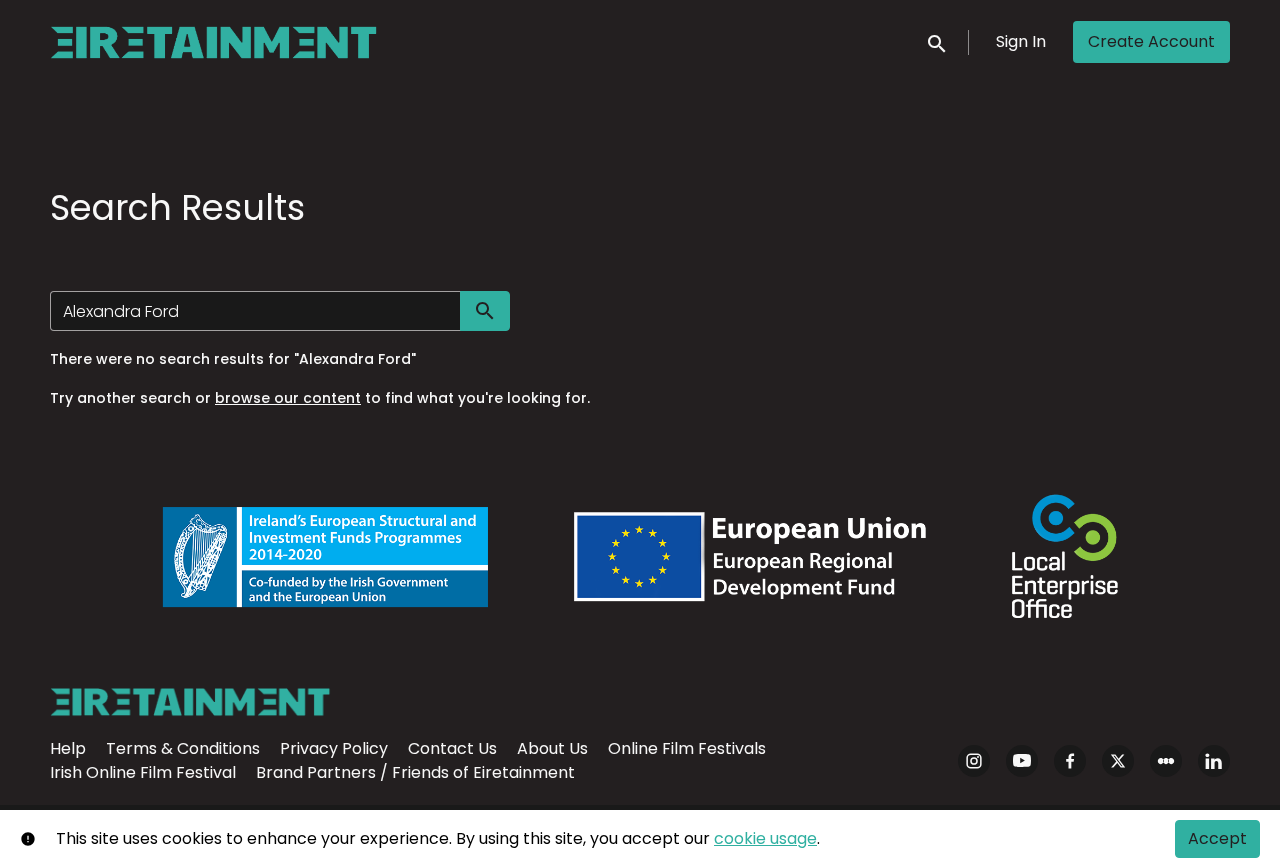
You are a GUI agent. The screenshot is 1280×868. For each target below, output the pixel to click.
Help (68, 748)
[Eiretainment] (190, 702)
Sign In (1021, 41)
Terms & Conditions (183, 748)
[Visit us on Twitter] (1118, 761)
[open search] (938, 41)
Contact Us (452, 748)
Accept (1217, 838)
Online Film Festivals (687, 748)
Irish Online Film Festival (143, 772)
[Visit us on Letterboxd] (1166, 761)
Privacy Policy (334, 748)
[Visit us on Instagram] (974, 761)
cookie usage (765, 838)
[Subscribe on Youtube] (1022, 761)
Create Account (1151, 41)
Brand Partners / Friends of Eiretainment (415, 772)
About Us (552, 748)
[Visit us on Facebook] (1070, 761)
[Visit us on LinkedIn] (1214, 761)
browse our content (288, 398)
